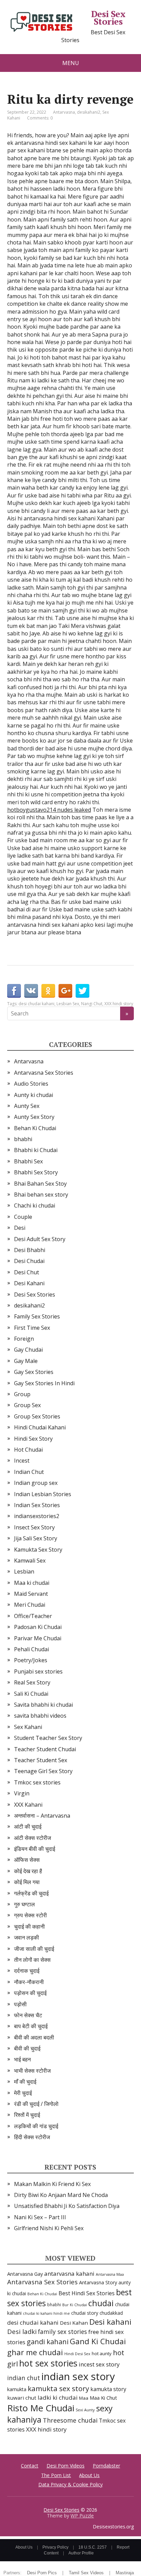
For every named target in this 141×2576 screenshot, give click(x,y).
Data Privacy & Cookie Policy (70, 2484)
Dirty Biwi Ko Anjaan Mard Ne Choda (61, 2195)
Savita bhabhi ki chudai (43, 1705)
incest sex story (99, 2364)
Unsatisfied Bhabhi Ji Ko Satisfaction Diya (67, 2206)
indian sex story (78, 2376)
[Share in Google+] (65, 991)
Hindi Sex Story (33, 1439)
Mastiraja (125, 2573)
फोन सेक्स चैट (28, 2015)
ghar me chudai (35, 2352)
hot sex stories (48, 2363)
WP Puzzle (82, 2516)
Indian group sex (36, 1483)
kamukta (17, 2389)
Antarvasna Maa (110, 2274)
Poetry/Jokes (31, 1660)
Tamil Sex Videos (86, 2573)
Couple (23, 1217)
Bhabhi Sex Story (36, 1172)
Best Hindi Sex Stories (87, 2293)
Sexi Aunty (85, 2410)
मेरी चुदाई (23, 2093)
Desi (20, 1228)
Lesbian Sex (68, 1004)
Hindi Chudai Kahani (40, 1427)
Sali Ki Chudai (31, 1694)
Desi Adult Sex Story (40, 1239)
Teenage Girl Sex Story (43, 1771)
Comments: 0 (40, 118)
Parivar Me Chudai (38, 1638)
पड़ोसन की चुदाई (30, 1993)
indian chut (24, 2378)
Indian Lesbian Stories (43, 1494)
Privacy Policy (55, 2547)
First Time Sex (32, 1328)
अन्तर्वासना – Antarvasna (42, 1816)
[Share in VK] (31, 991)
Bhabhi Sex (28, 1161)
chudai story (85, 2313)
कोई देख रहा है (28, 1871)
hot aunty (102, 2353)
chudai (101, 2303)
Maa (84, 2398)
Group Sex (27, 1405)
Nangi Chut (92, 1004)
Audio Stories (31, 1084)
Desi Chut (27, 1272)
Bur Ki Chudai (75, 2305)
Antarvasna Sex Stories (44, 1073)
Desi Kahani (29, 1283)
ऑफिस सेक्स (27, 1860)
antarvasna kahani (69, 2274)
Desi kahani (110, 2322)
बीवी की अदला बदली (34, 2037)
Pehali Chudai (31, 1649)
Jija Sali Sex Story (36, 1538)
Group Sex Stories (37, 1416)
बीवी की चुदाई (27, 2048)
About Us (89, 2475)
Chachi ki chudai (35, 1205)
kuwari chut (22, 2398)
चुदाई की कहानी (29, 1927)
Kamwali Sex (30, 1561)
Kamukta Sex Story (38, 1550)
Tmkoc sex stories (37, 1782)
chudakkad (111, 2313)
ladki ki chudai (58, 2397)
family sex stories (62, 2332)
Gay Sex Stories (34, 1372)
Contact (30, 2466)
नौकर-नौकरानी (29, 1982)
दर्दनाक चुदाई (27, 1971)
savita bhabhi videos (40, 1716)
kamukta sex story (58, 2388)
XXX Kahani (28, 1805)
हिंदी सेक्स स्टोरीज (32, 2137)
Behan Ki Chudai (35, 1128)
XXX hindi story (119, 1004)
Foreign (24, 1339)
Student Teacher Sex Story (48, 1738)
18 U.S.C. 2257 (93, 2547)
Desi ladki (22, 2331)
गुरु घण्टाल (24, 1904)
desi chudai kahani (36, 1004)
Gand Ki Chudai (98, 2341)
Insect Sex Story (34, 1527)
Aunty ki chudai (34, 1095)
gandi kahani (48, 2342)
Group (22, 1394)
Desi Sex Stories (108, 18)
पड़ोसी (20, 2004)
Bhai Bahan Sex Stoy (40, 1184)
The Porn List (56, 2475)
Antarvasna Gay (25, 2274)
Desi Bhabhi (30, 1250)
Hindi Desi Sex (77, 2354)
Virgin (22, 1793)
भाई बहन (22, 2059)
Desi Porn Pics (42, 2573)
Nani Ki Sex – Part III (40, 2217)
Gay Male (26, 1361)
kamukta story (108, 2389)
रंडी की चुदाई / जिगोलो (36, 2104)
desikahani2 (89, 112)
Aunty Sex (27, 1106)
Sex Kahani (28, 1727)
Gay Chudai (28, 1350)
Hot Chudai (28, 1450)
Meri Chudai (30, 1605)
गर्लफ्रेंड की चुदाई (31, 1893)
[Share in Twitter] (82, 991)
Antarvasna (64, 112)
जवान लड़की (27, 1937)
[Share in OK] (48, 991)
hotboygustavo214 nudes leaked (49, 810)
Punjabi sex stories (38, 1671)
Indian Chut (29, 1472)
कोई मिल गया (27, 1882)
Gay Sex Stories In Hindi (44, 1383)
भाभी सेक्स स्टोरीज (32, 2071)
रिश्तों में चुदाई (27, 2115)
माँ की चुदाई (25, 2082)
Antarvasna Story (98, 2282)
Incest (22, 1461)
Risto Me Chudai (41, 2408)
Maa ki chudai (32, 1583)
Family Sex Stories (37, 1316)
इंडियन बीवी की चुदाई (35, 1849)
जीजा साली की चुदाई (34, 1949)
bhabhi (23, 1139)
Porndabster (106, 2466)
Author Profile (81, 2553)
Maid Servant (31, 1594)
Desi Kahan (74, 2323)
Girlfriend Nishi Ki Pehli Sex (49, 2228)
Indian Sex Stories (37, 1505)
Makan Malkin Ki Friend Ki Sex (52, 2184)
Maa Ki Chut (103, 2398)
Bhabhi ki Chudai (36, 1150)
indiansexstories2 (37, 1516)
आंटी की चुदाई (28, 1827)
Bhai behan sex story (41, 1195)
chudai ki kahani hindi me (46, 2313)
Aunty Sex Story (34, 1117)
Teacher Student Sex (41, 1760)
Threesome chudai (70, 2420)
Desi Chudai (29, 1261)
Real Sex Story (32, 1682)
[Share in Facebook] (14, 991)
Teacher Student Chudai (45, 1749)
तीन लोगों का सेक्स (32, 1960)
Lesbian (24, 1571)
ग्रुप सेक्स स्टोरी (30, 1915)
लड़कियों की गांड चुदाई (36, 2126)
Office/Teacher (33, 1616)
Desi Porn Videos (66, 2466)
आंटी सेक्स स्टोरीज (33, 1838)
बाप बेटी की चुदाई (31, 2026)
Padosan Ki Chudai (38, 1627)
